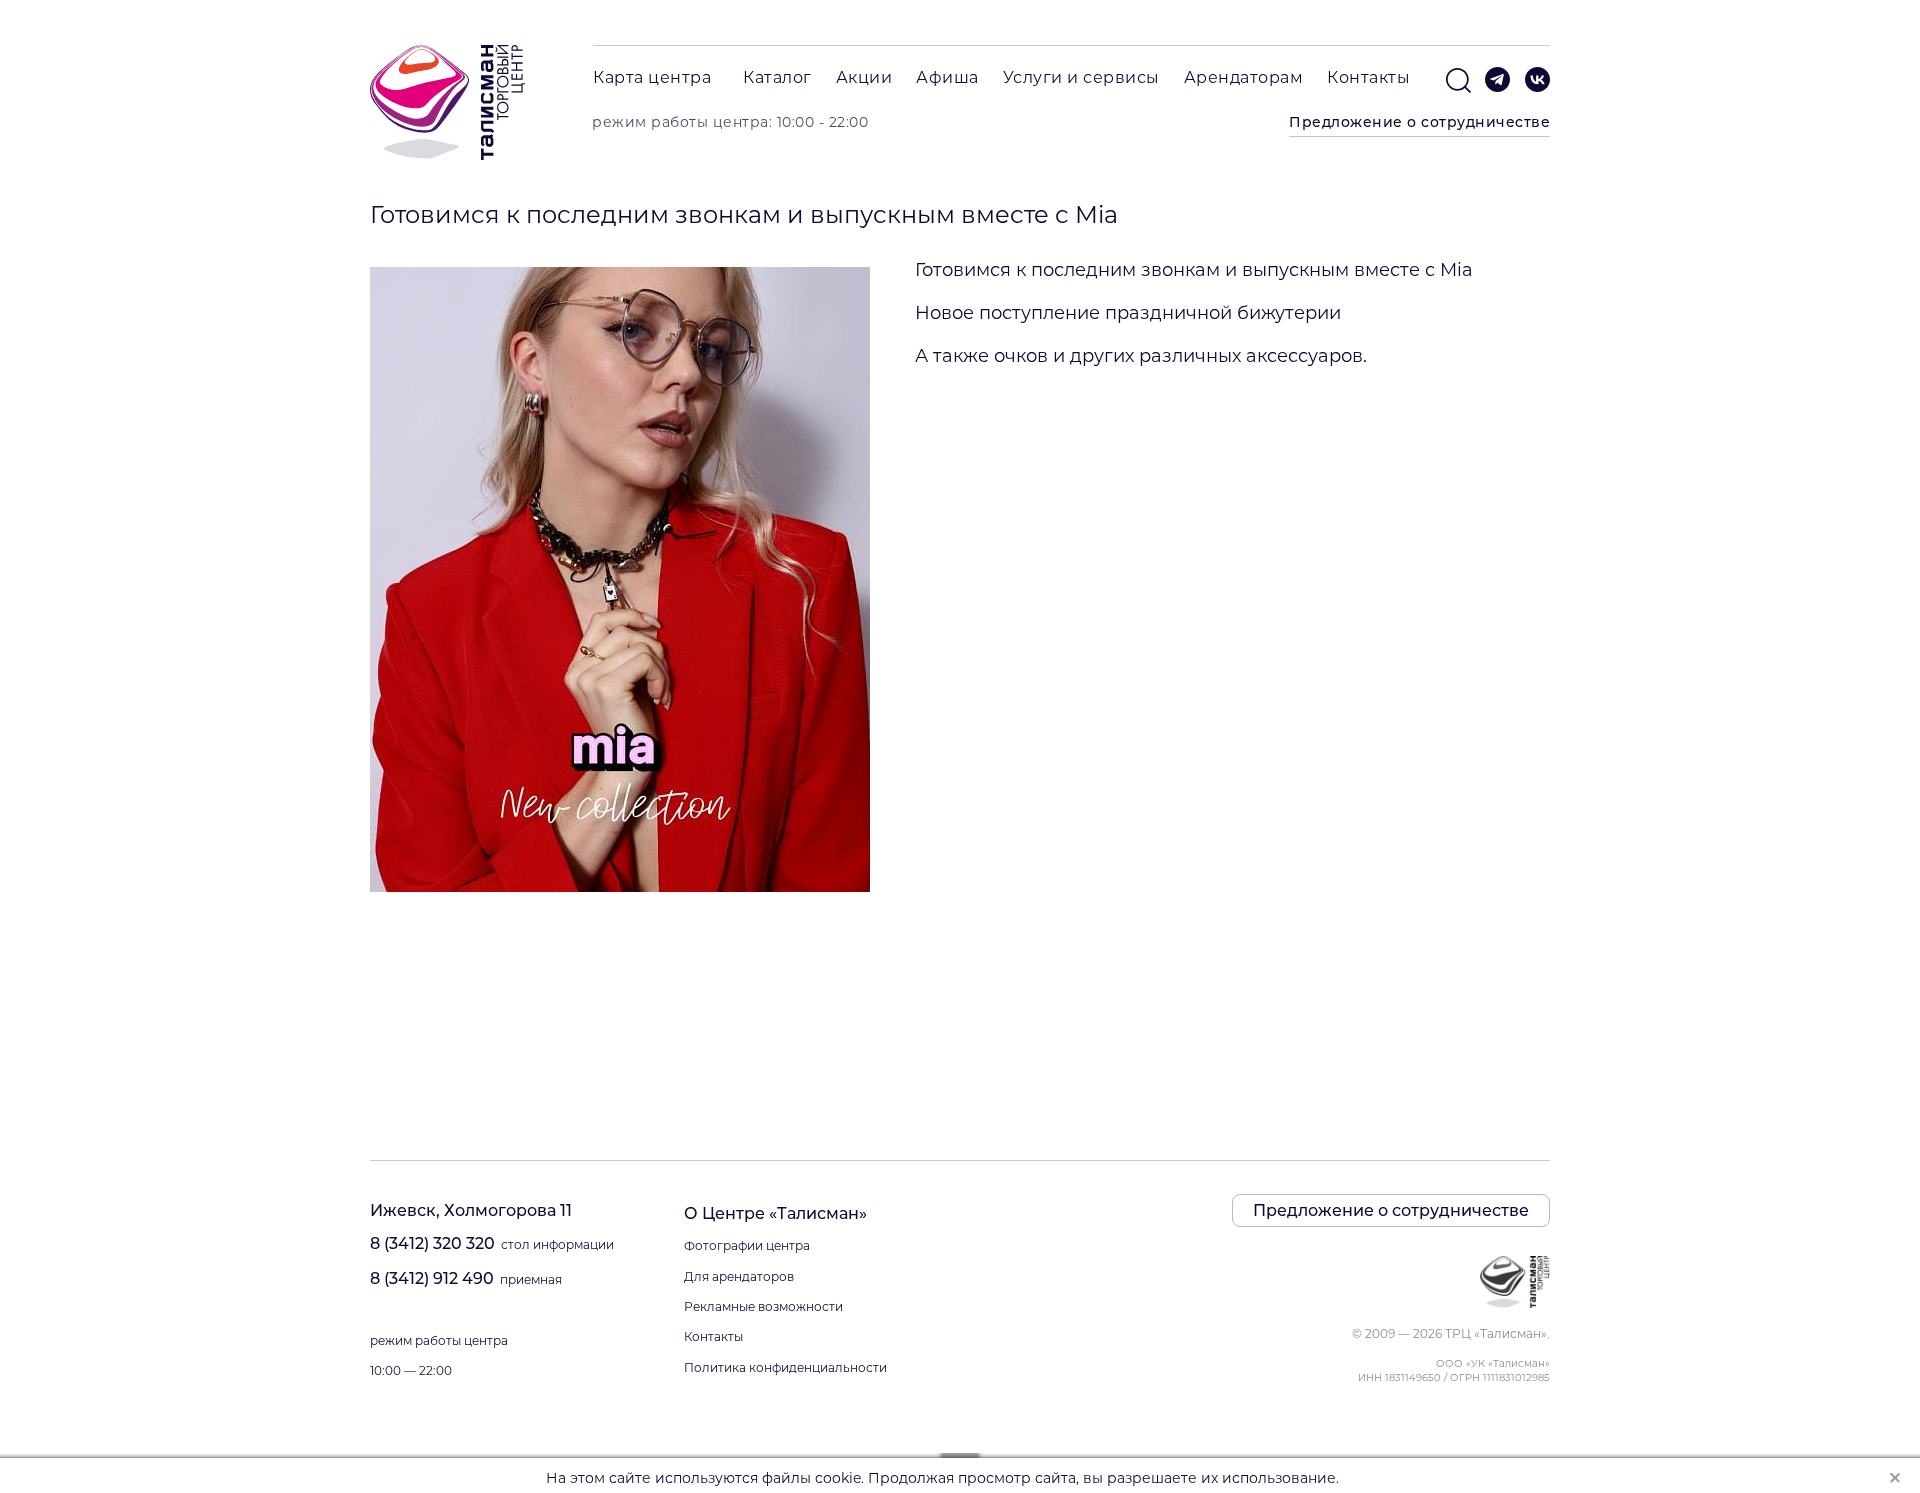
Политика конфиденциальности (785, 1367)
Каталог (777, 77)
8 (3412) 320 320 (432, 1243)
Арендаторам (1244, 77)
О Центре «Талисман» (775, 1213)
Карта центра (652, 77)
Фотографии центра (747, 1245)
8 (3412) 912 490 (432, 1278)
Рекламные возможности (763, 1306)
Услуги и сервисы (1081, 77)
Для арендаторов (739, 1276)
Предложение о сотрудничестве (1419, 122)
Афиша (947, 77)
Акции (864, 77)
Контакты (1368, 77)
